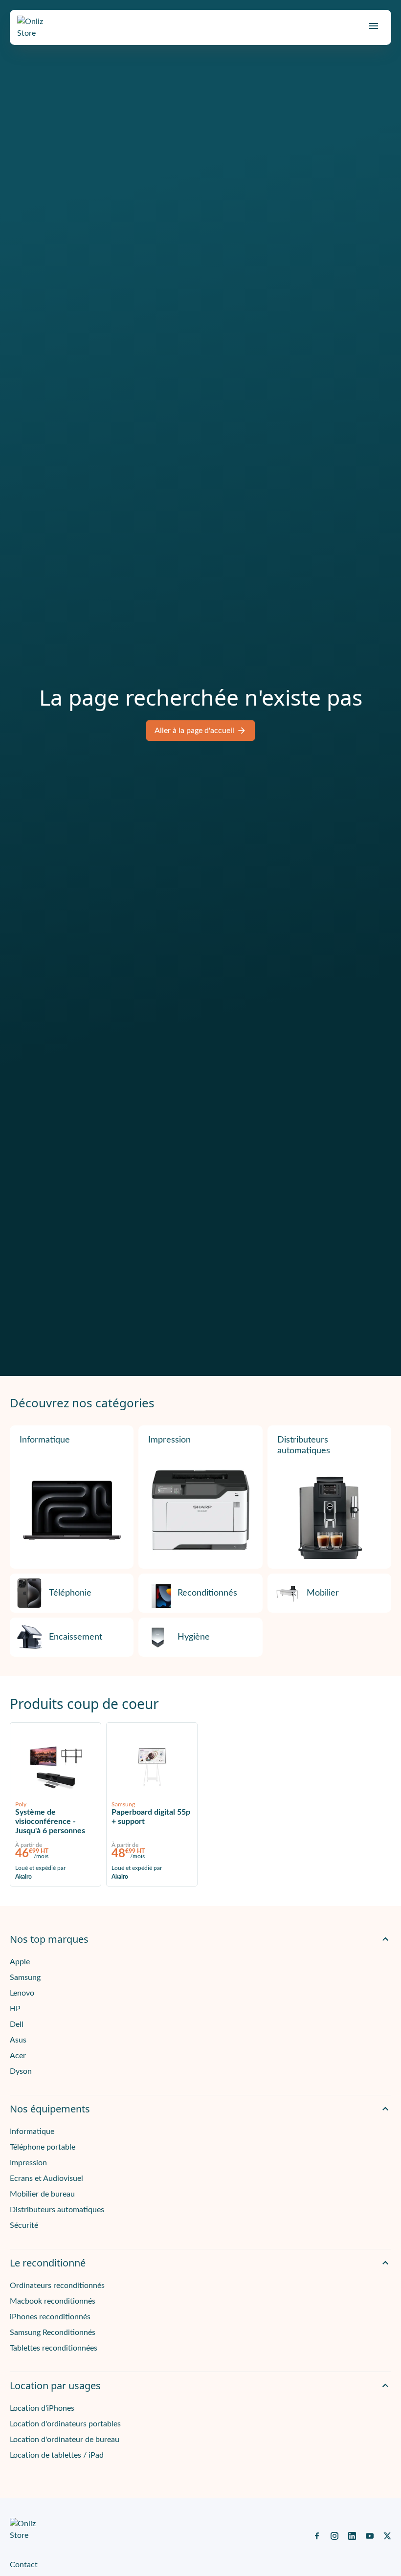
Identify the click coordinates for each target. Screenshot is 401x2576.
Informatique (45, 1440)
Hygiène (194, 1637)
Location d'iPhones (42, 2408)
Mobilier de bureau (42, 2194)
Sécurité (24, 2225)
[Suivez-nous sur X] (387, 2535)
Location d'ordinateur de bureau (65, 2440)
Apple (20, 1962)
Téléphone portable (43, 2147)
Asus (18, 2040)
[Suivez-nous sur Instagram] (334, 2535)
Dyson (21, 2071)
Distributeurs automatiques (304, 1445)
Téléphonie (70, 1593)
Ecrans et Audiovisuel (46, 2178)
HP (15, 2009)
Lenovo (22, 1993)
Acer (18, 2056)
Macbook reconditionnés (53, 2301)
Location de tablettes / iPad (57, 2455)
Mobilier (323, 1593)
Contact (24, 2565)
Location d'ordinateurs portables (65, 2424)
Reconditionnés (207, 1593)
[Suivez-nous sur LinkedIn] (352, 2535)
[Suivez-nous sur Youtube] (370, 2535)
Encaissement (76, 1637)
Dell (17, 2024)
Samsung (25, 1977)
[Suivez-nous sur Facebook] (317, 2535)
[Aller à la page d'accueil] (39, 27)
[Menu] (374, 26)
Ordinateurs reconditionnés (57, 2286)
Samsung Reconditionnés (53, 2332)
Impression (169, 1440)
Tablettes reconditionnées (54, 2348)
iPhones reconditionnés (50, 2317)
